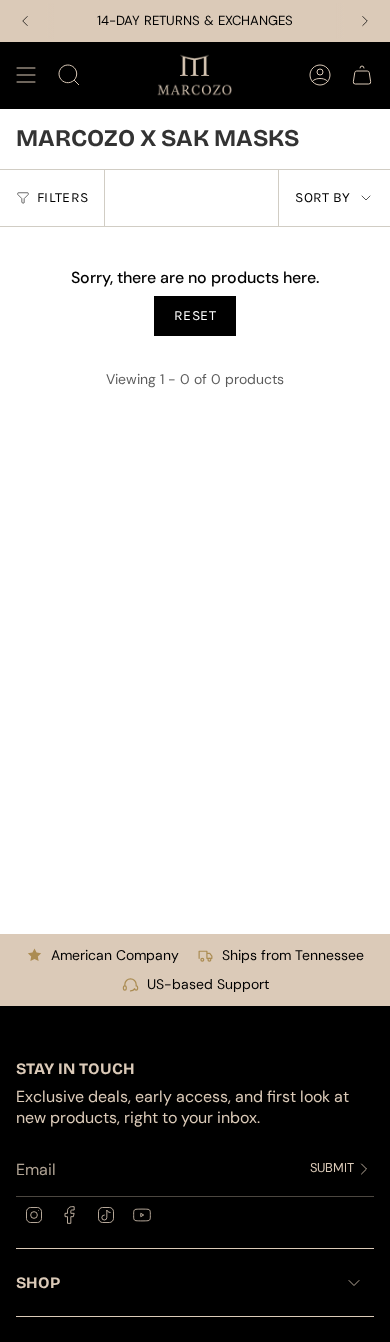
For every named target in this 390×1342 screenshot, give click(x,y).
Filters (62, 197)
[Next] (365, 21)
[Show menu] (26, 75)
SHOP (38, 1282)
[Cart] (362, 75)
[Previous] (25, 21)
